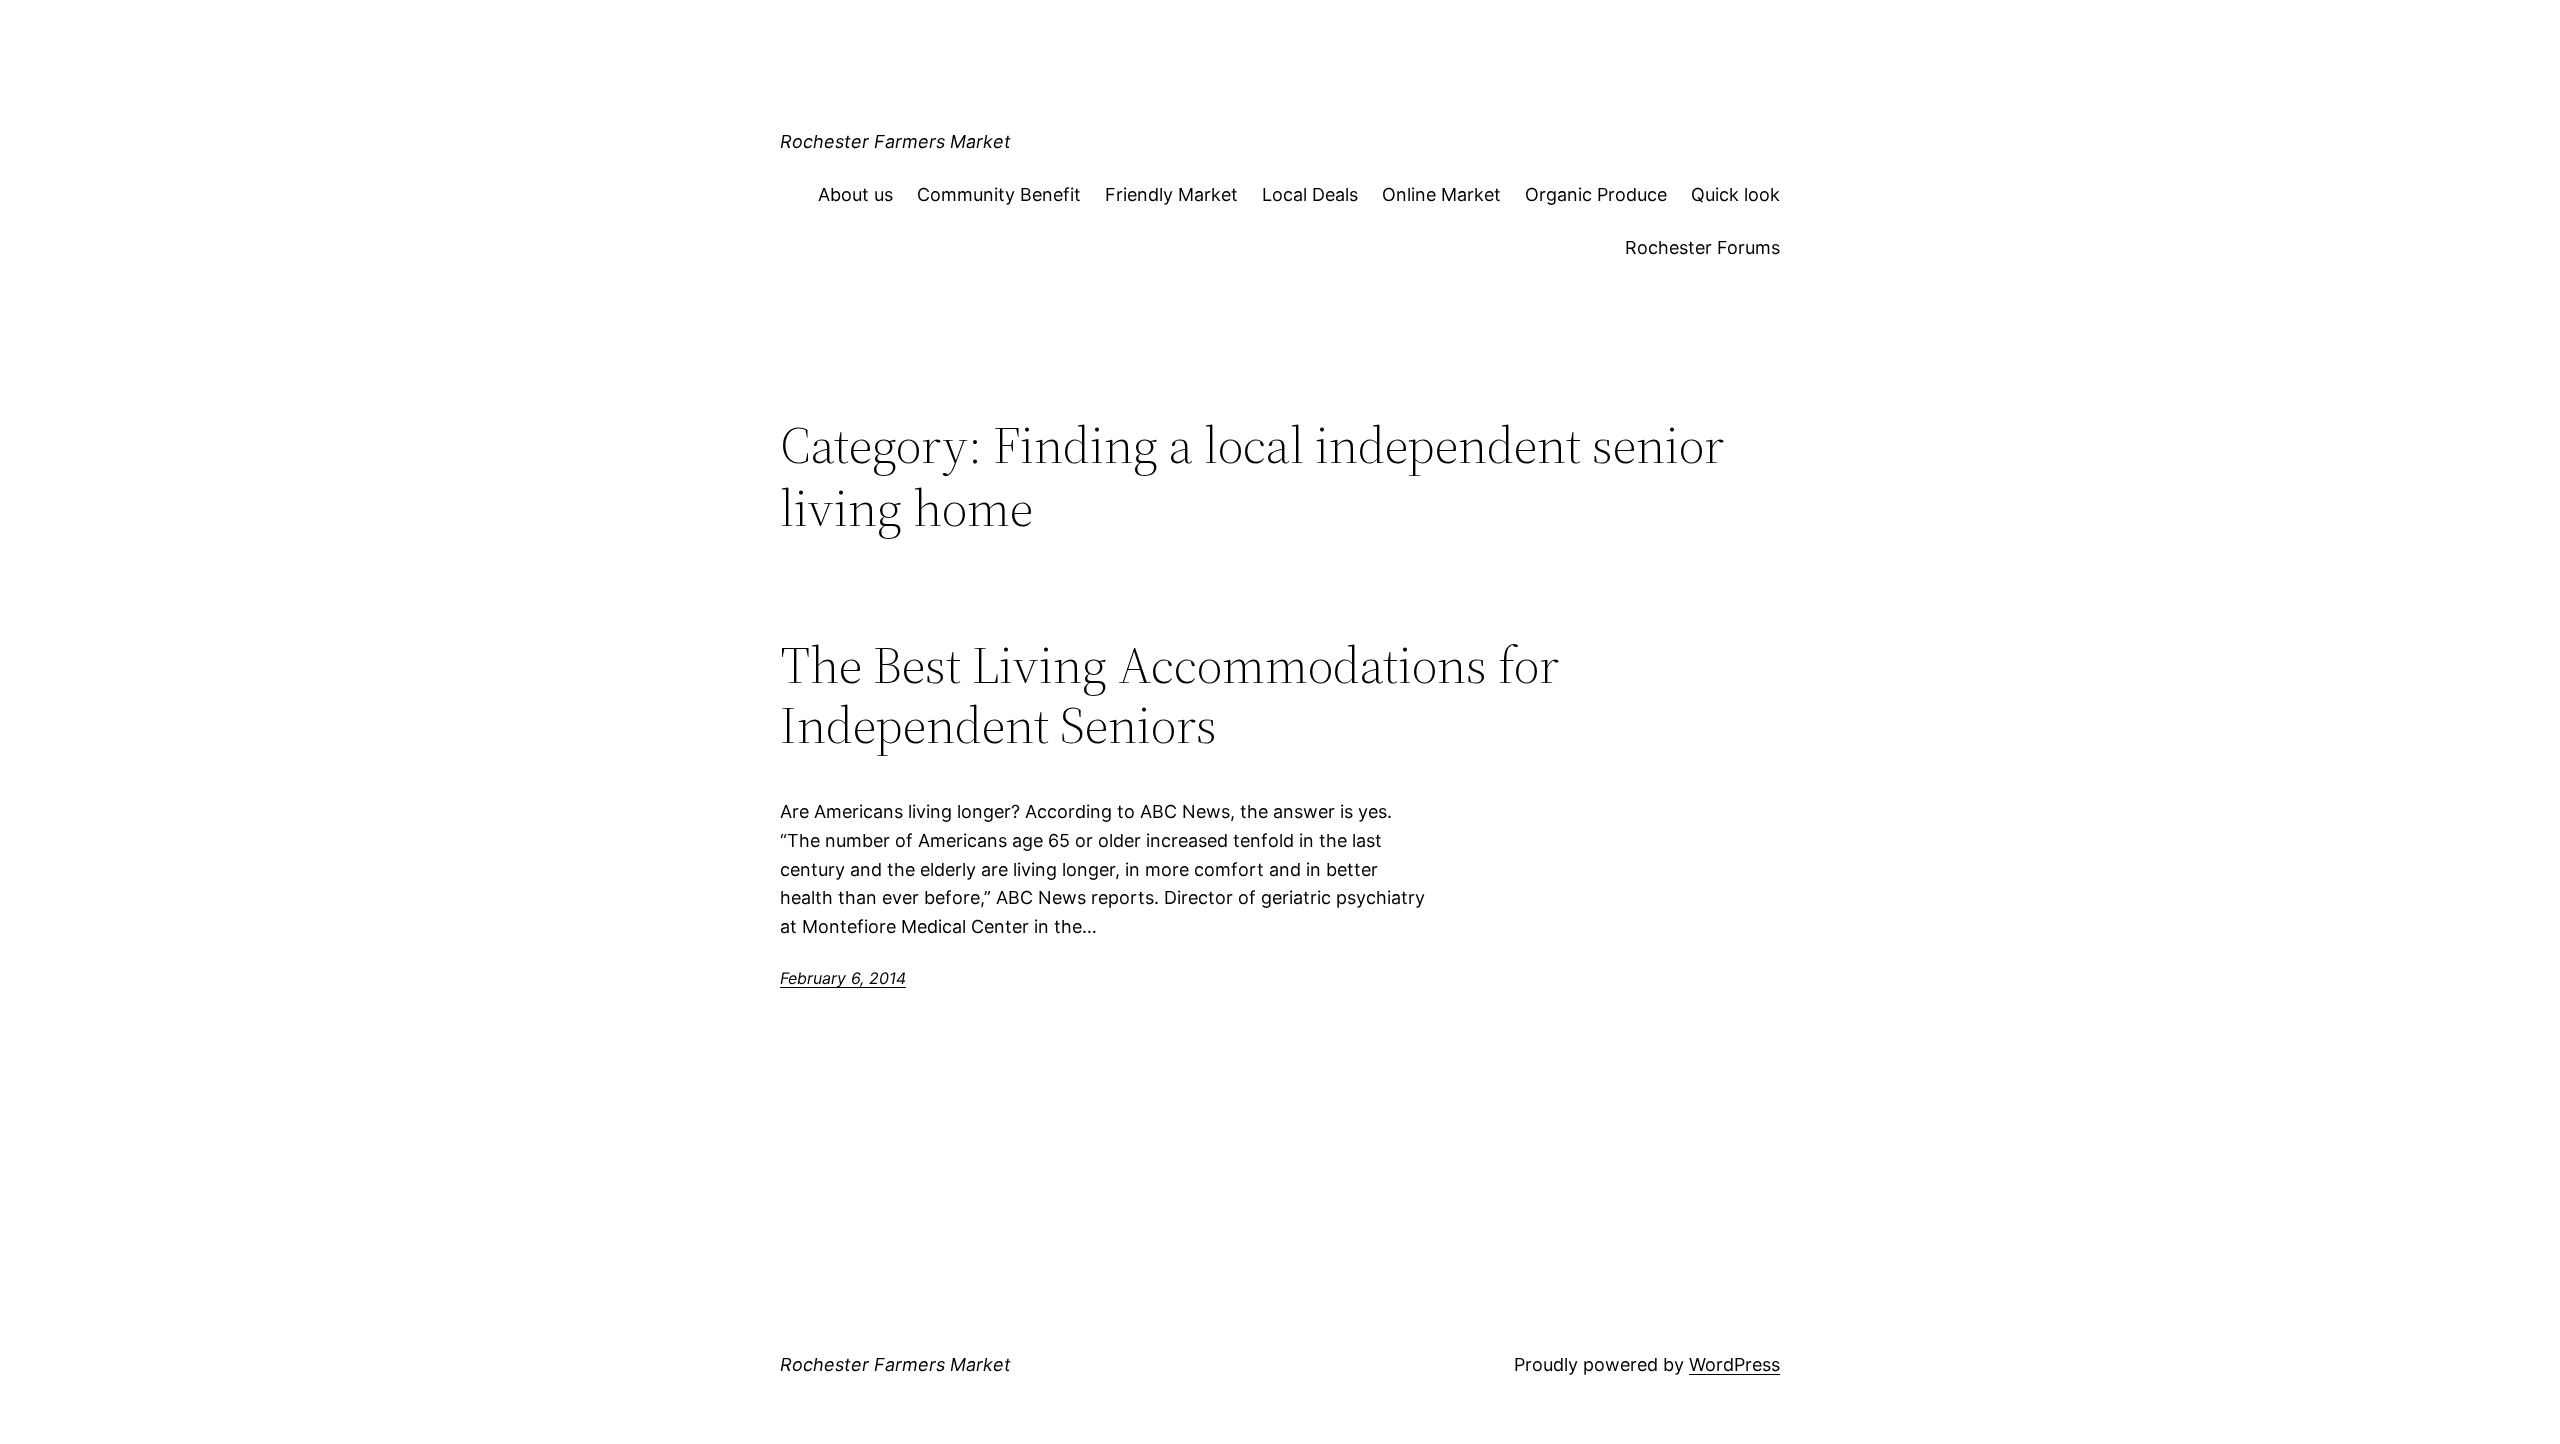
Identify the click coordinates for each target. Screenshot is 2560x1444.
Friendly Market (1171, 194)
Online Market (1441, 194)
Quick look (1735, 194)
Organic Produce (1596, 194)
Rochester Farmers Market (895, 141)
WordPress (1734, 1364)
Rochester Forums (1702, 247)
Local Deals (1310, 194)
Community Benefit (999, 194)
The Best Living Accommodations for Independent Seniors (1169, 695)
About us (855, 194)
